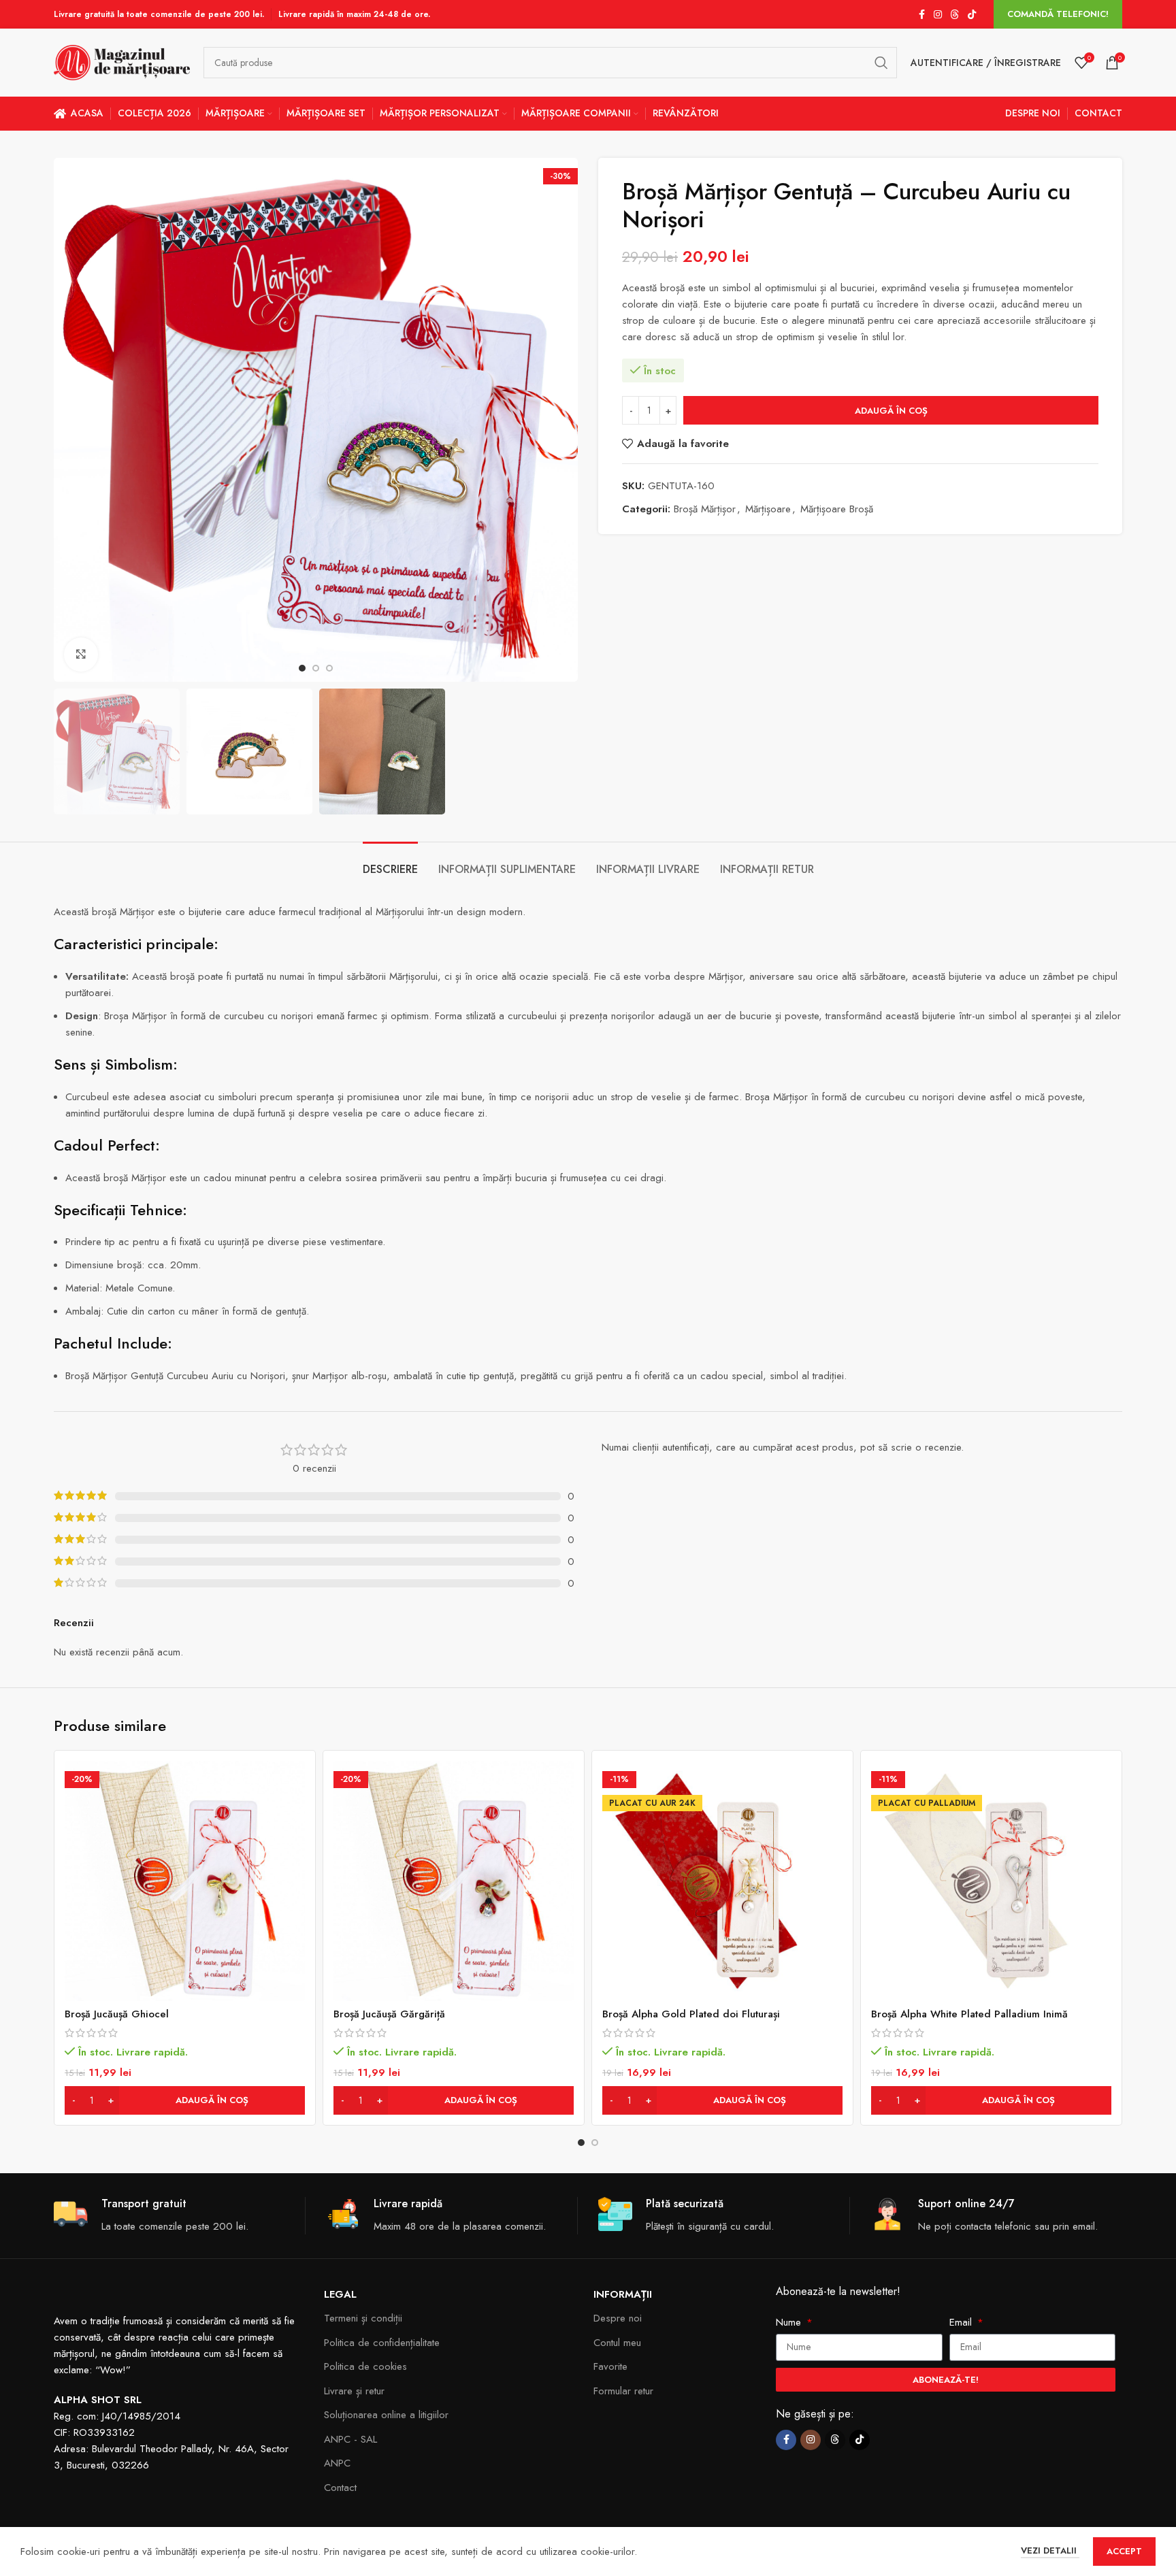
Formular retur (623, 2391)
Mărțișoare (768, 509)
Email (962, 2322)
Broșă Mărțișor (705, 509)
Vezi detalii (1050, 2550)
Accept (1124, 2551)
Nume (790, 2322)
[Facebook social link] (921, 15)
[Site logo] (122, 61)
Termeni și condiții (363, 2318)
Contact (340, 2488)
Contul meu (617, 2343)
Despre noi (618, 2318)
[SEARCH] (881, 63)
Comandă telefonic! (1058, 14)
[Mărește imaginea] (81, 655)
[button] (185, 2100)
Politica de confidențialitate (382, 2343)
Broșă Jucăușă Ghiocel (117, 2014)
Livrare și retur (354, 2391)
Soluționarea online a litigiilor (386, 2415)
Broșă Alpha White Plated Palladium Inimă (969, 2014)
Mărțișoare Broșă (837, 509)
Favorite (610, 2366)
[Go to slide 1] (581, 2143)
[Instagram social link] (938, 15)
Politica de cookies (365, 2366)
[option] (302, 668)
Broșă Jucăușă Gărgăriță (389, 2014)
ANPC (337, 2463)
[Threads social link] (955, 15)
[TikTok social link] (972, 15)
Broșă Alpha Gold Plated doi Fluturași (691, 2014)
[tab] (390, 862)
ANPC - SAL (350, 2439)
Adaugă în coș (891, 411)
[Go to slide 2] (595, 2143)
